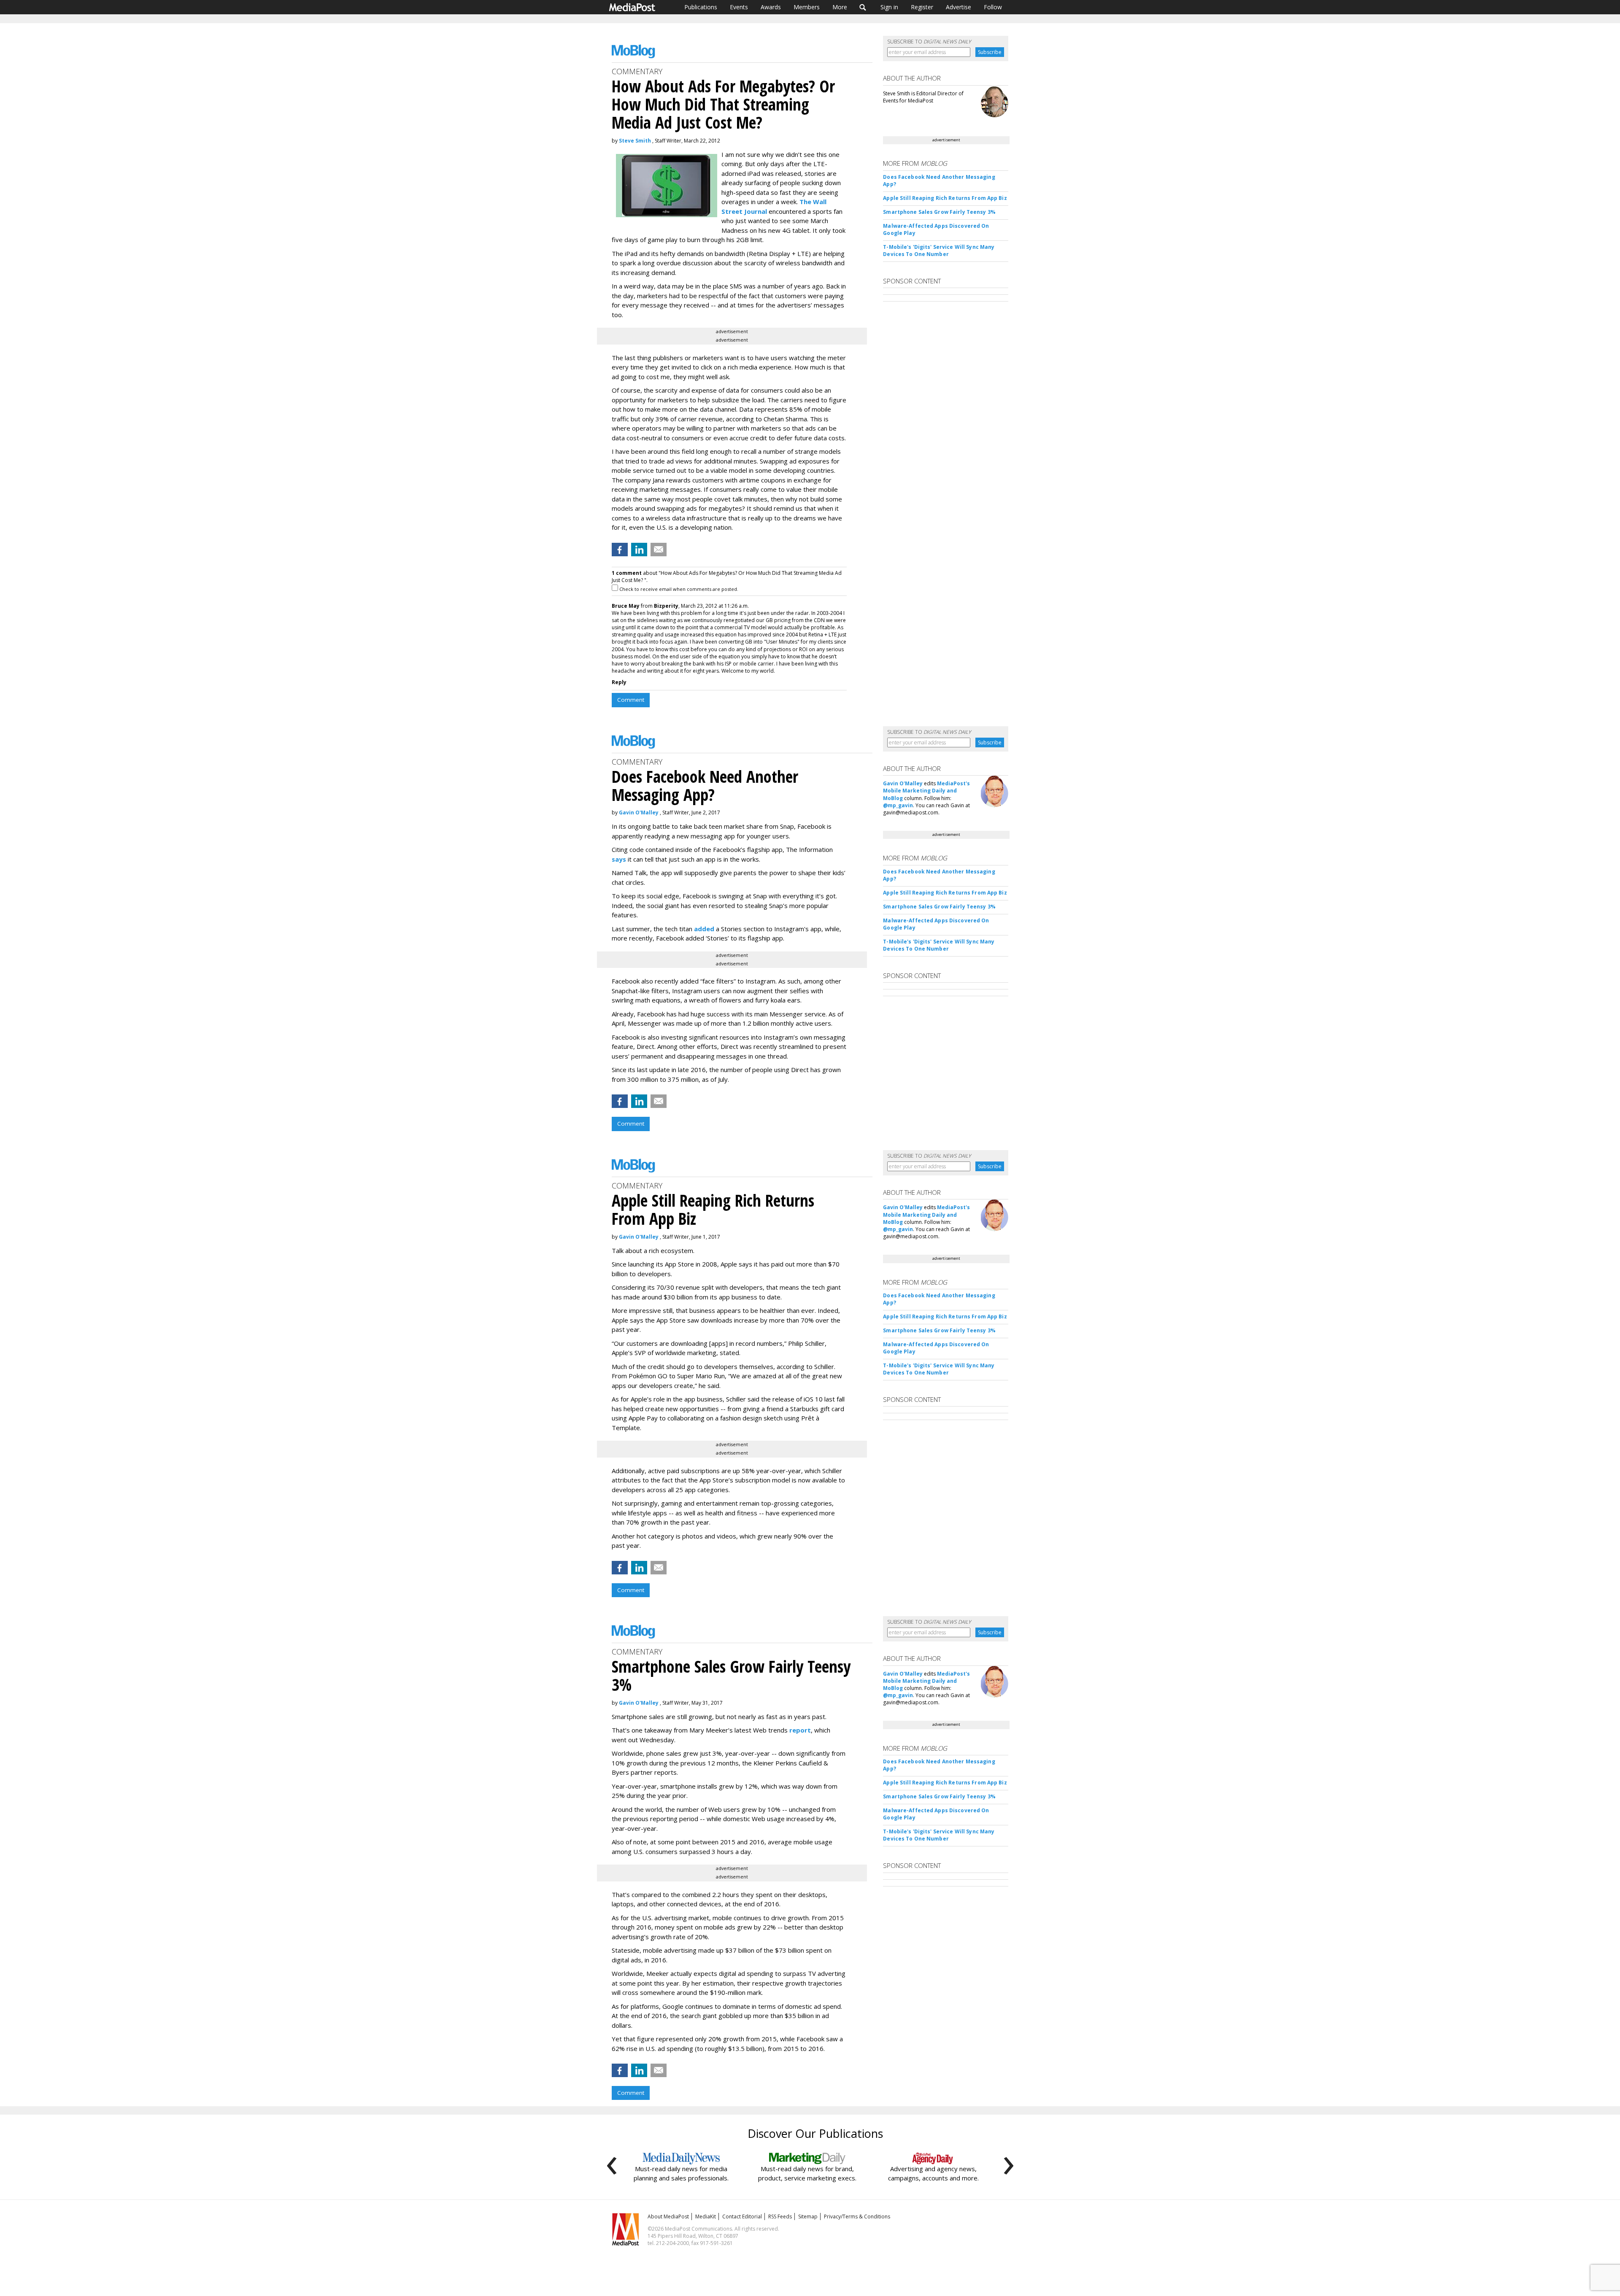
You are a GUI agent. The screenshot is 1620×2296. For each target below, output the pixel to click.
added (704, 929)
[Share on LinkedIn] (639, 550)
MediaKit (706, 2217)
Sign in (889, 7)
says (619, 859)
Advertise (958, 7)
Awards (771, 7)
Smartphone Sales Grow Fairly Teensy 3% (939, 212)
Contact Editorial (742, 2217)
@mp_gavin (898, 805)
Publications (701, 7)
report (800, 1730)
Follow (993, 7)
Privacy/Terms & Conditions (857, 2217)
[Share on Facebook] (620, 550)
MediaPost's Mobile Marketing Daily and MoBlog (926, 791)
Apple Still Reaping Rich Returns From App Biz (945, 198)
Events (739, 7)
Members (807, 7)
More (840, 7)
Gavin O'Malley (639, 812)
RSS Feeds (780, 2217)
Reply (619, 682)
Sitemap (808, 2217)
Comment (631, 700)
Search (863, 7)
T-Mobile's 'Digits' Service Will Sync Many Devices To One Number (939, 251)
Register (922, 7)
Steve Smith (635, 141)
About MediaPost (668, 2217)
